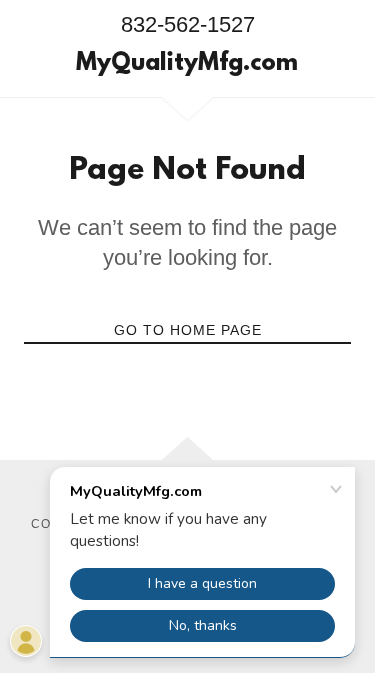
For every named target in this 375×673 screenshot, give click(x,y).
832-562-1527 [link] (188, 24)
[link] (187, 65)
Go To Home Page (188, 330)
